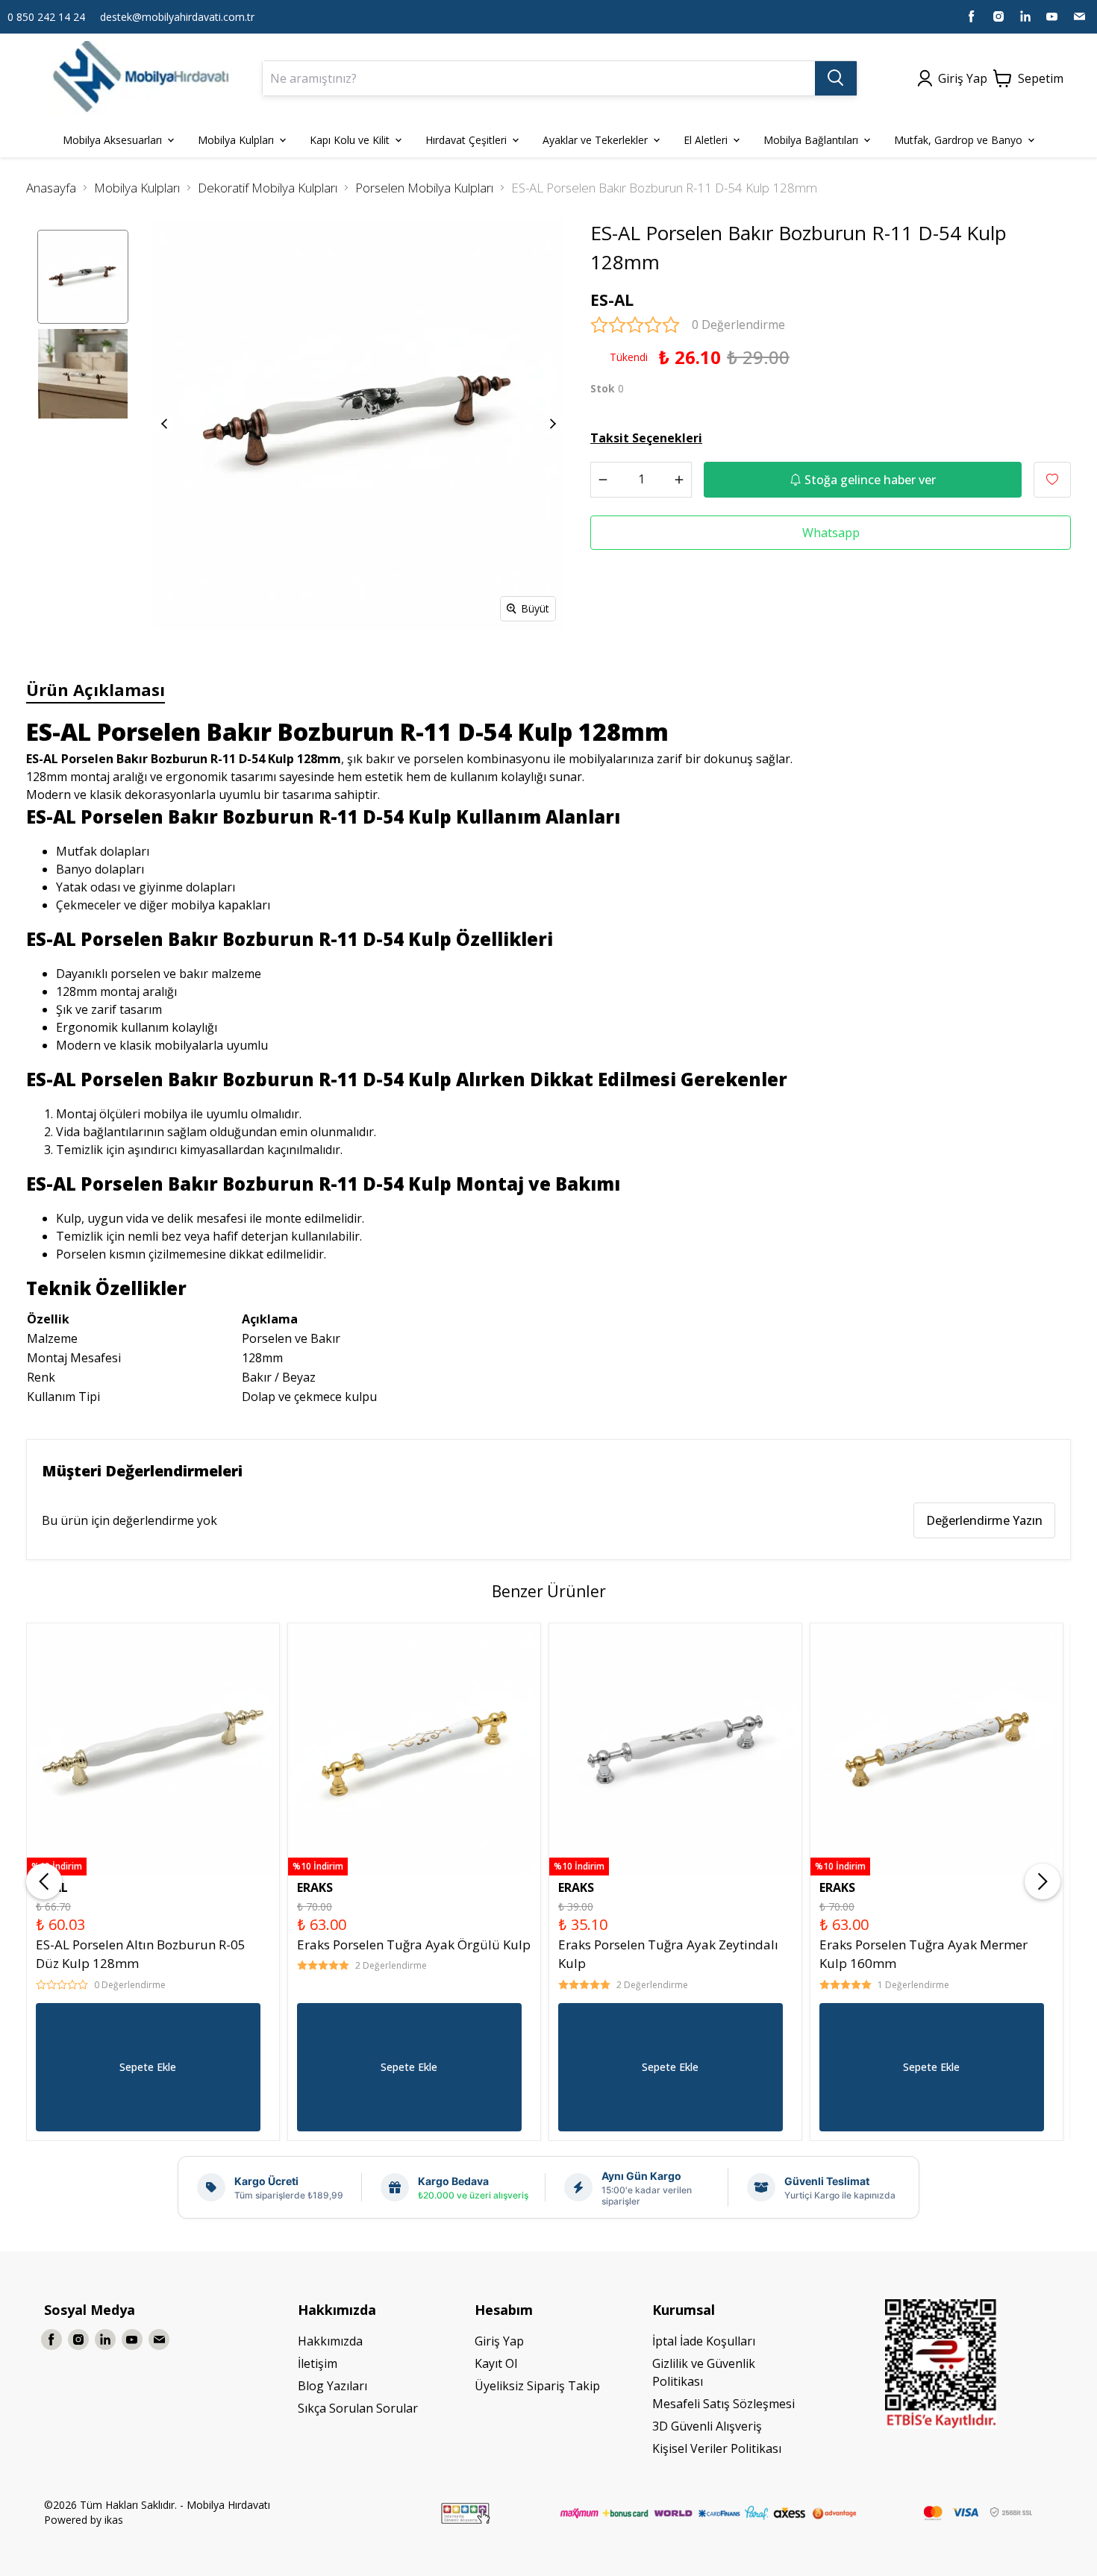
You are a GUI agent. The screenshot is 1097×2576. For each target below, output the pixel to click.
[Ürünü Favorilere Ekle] (1052, 480)
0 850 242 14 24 (46, 17)
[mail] (1079, 16)
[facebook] (972, 16)
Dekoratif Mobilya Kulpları (268, 188)
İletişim (318, 2363)
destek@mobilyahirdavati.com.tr (177, 17)
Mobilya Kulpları (137, 188)
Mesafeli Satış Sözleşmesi (723, 2404)
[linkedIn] (1025, 16)
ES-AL (612, 300)
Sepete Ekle (148, 2067)
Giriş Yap (499, 2341)
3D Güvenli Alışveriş (707, 2426)
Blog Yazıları (332, 2386)
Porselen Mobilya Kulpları (424, 188)
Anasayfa (51, 188)
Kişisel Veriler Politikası (717, 2448)
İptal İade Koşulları (704, 2341)
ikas (114, 2520)
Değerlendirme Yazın (984, 1520)
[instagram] (998, 16)
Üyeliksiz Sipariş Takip (537, 2386)
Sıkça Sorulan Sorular (358, 2408)
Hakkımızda (330, 2341)
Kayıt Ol (496, 2363)
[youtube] (1052, 16)
